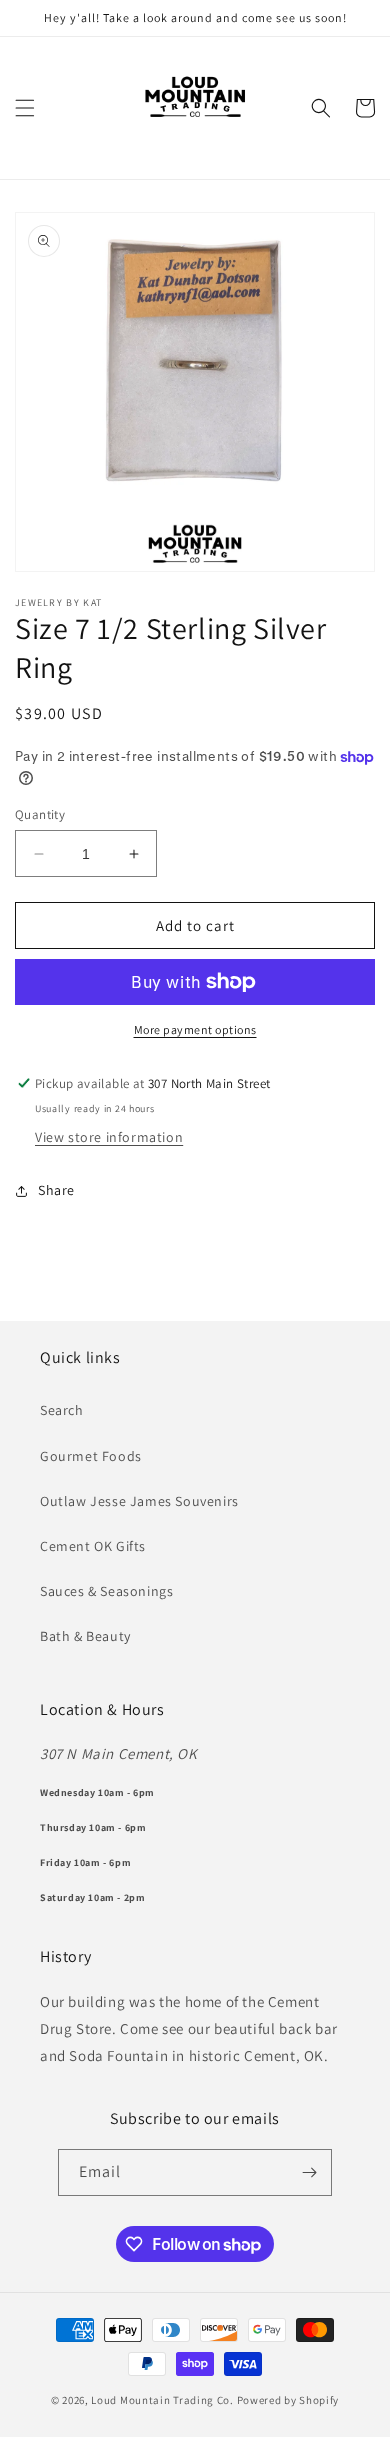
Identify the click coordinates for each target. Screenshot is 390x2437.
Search (62, 1410)
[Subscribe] (309, 2172)
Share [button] (56, 1190)
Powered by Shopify (288, 2400)
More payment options (195, 1029)
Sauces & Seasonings (106, 1591)
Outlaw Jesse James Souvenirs (139, 1501)
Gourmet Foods (91, 1456)
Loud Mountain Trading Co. (162, 2400)
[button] (25, 108)
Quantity (40, 814)
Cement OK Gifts (93, 1546)
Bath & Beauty (85, 1636)
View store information (109, 1137)
